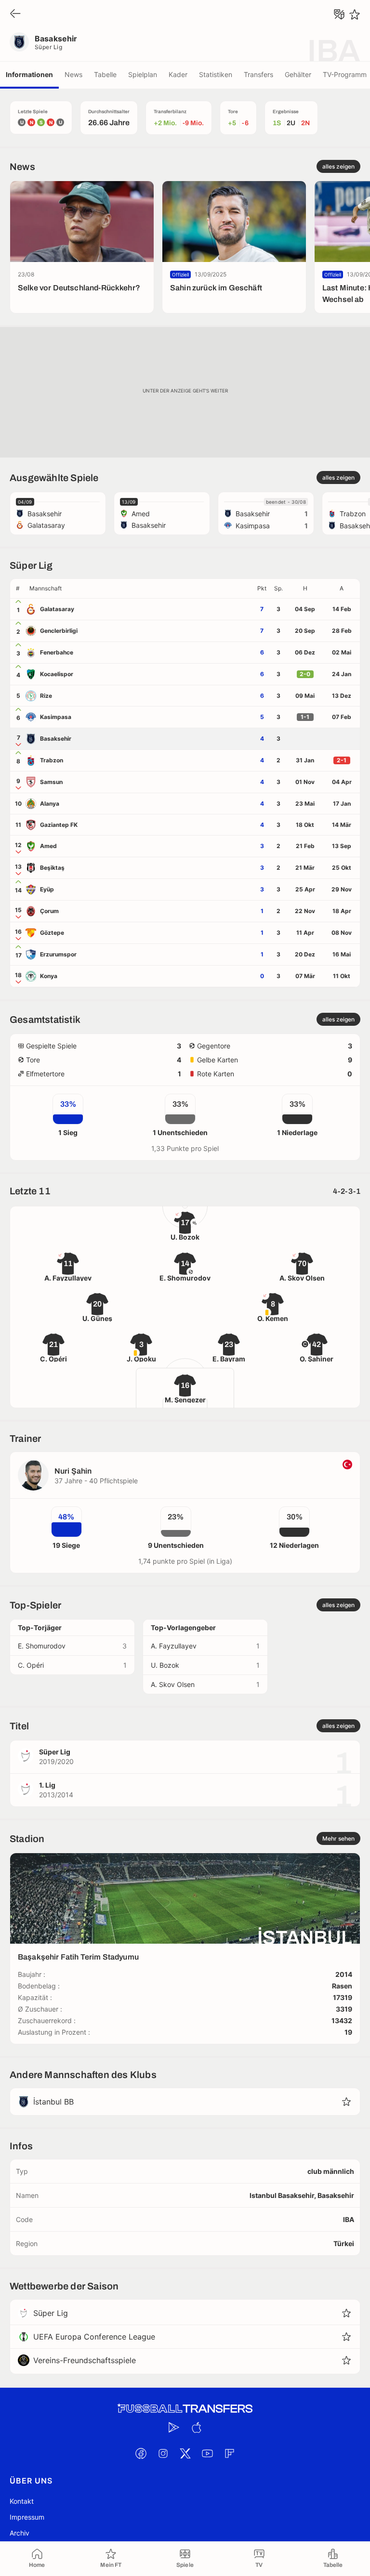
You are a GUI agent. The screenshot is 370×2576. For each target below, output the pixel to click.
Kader (178, 74)
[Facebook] (141, 2453)
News (73, 74)
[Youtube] (207, 2453)
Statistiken (216, 74)
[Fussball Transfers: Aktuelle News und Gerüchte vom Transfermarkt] (185, 2409)
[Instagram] (163, 2453)
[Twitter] (185, 2453)
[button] (139, 588)
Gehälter (298, 74)
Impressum (27, 2517)
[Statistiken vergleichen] (339, 14)
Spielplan (143, 74)
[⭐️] (355, 14)
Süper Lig (48, 47)
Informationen (29, 74)
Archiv (20, 2533)
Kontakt (22, 2501)
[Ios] (196, 2427)
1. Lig (47, 1785)
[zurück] (15, 14)
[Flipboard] (229, 2453)
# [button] (18, 588)
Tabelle (105, 74)
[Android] (174, 2427)
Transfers (258, 74)
